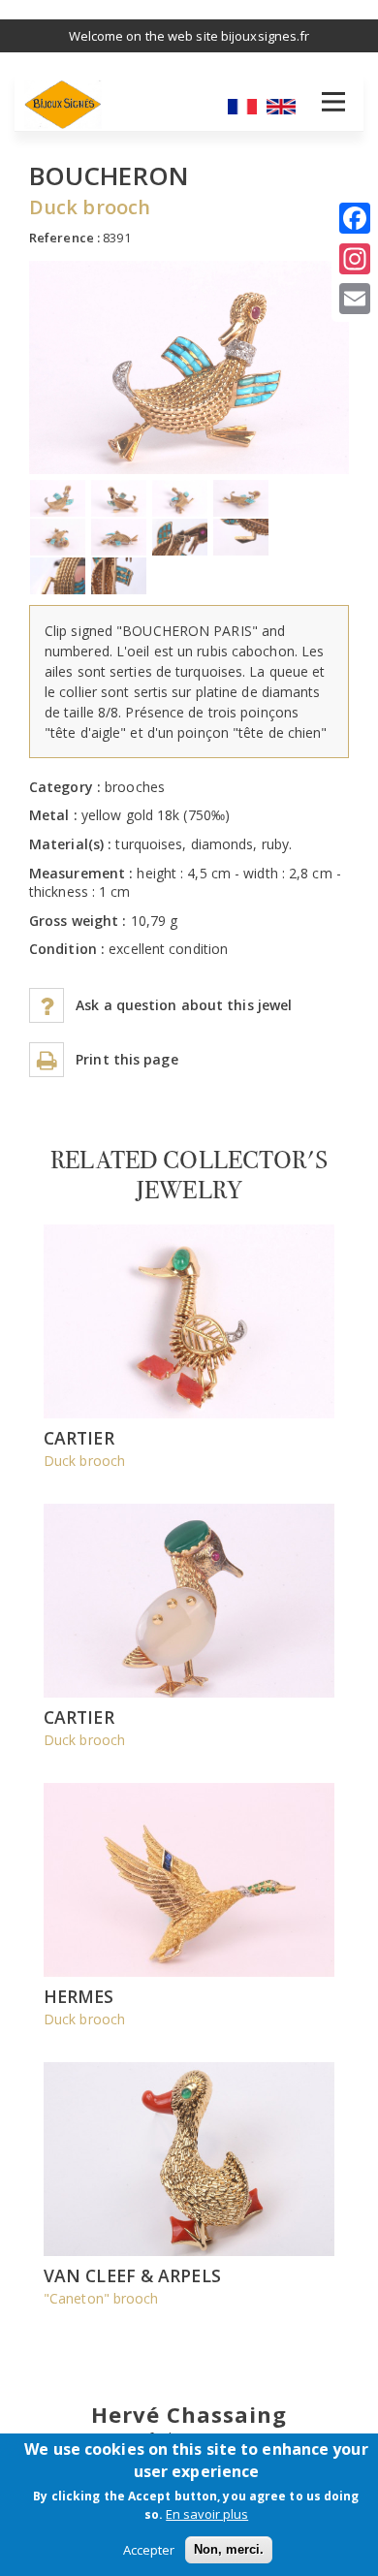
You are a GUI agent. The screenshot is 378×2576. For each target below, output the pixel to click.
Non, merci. (229, 2549)
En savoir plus (207, 2514)
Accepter (149, 2550)
